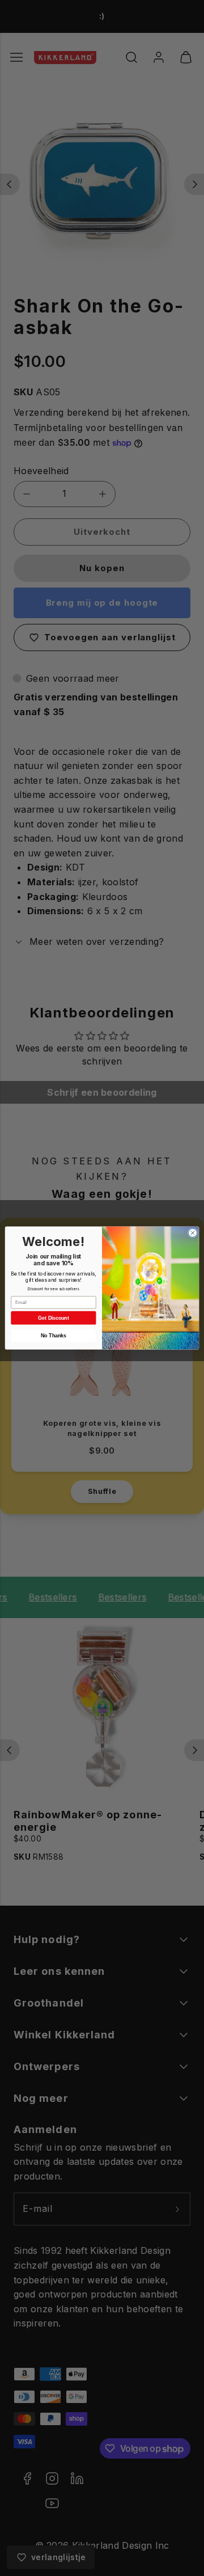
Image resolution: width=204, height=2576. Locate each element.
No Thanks (53, 1336)
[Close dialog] (192, 1233)
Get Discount (54, 1318)
